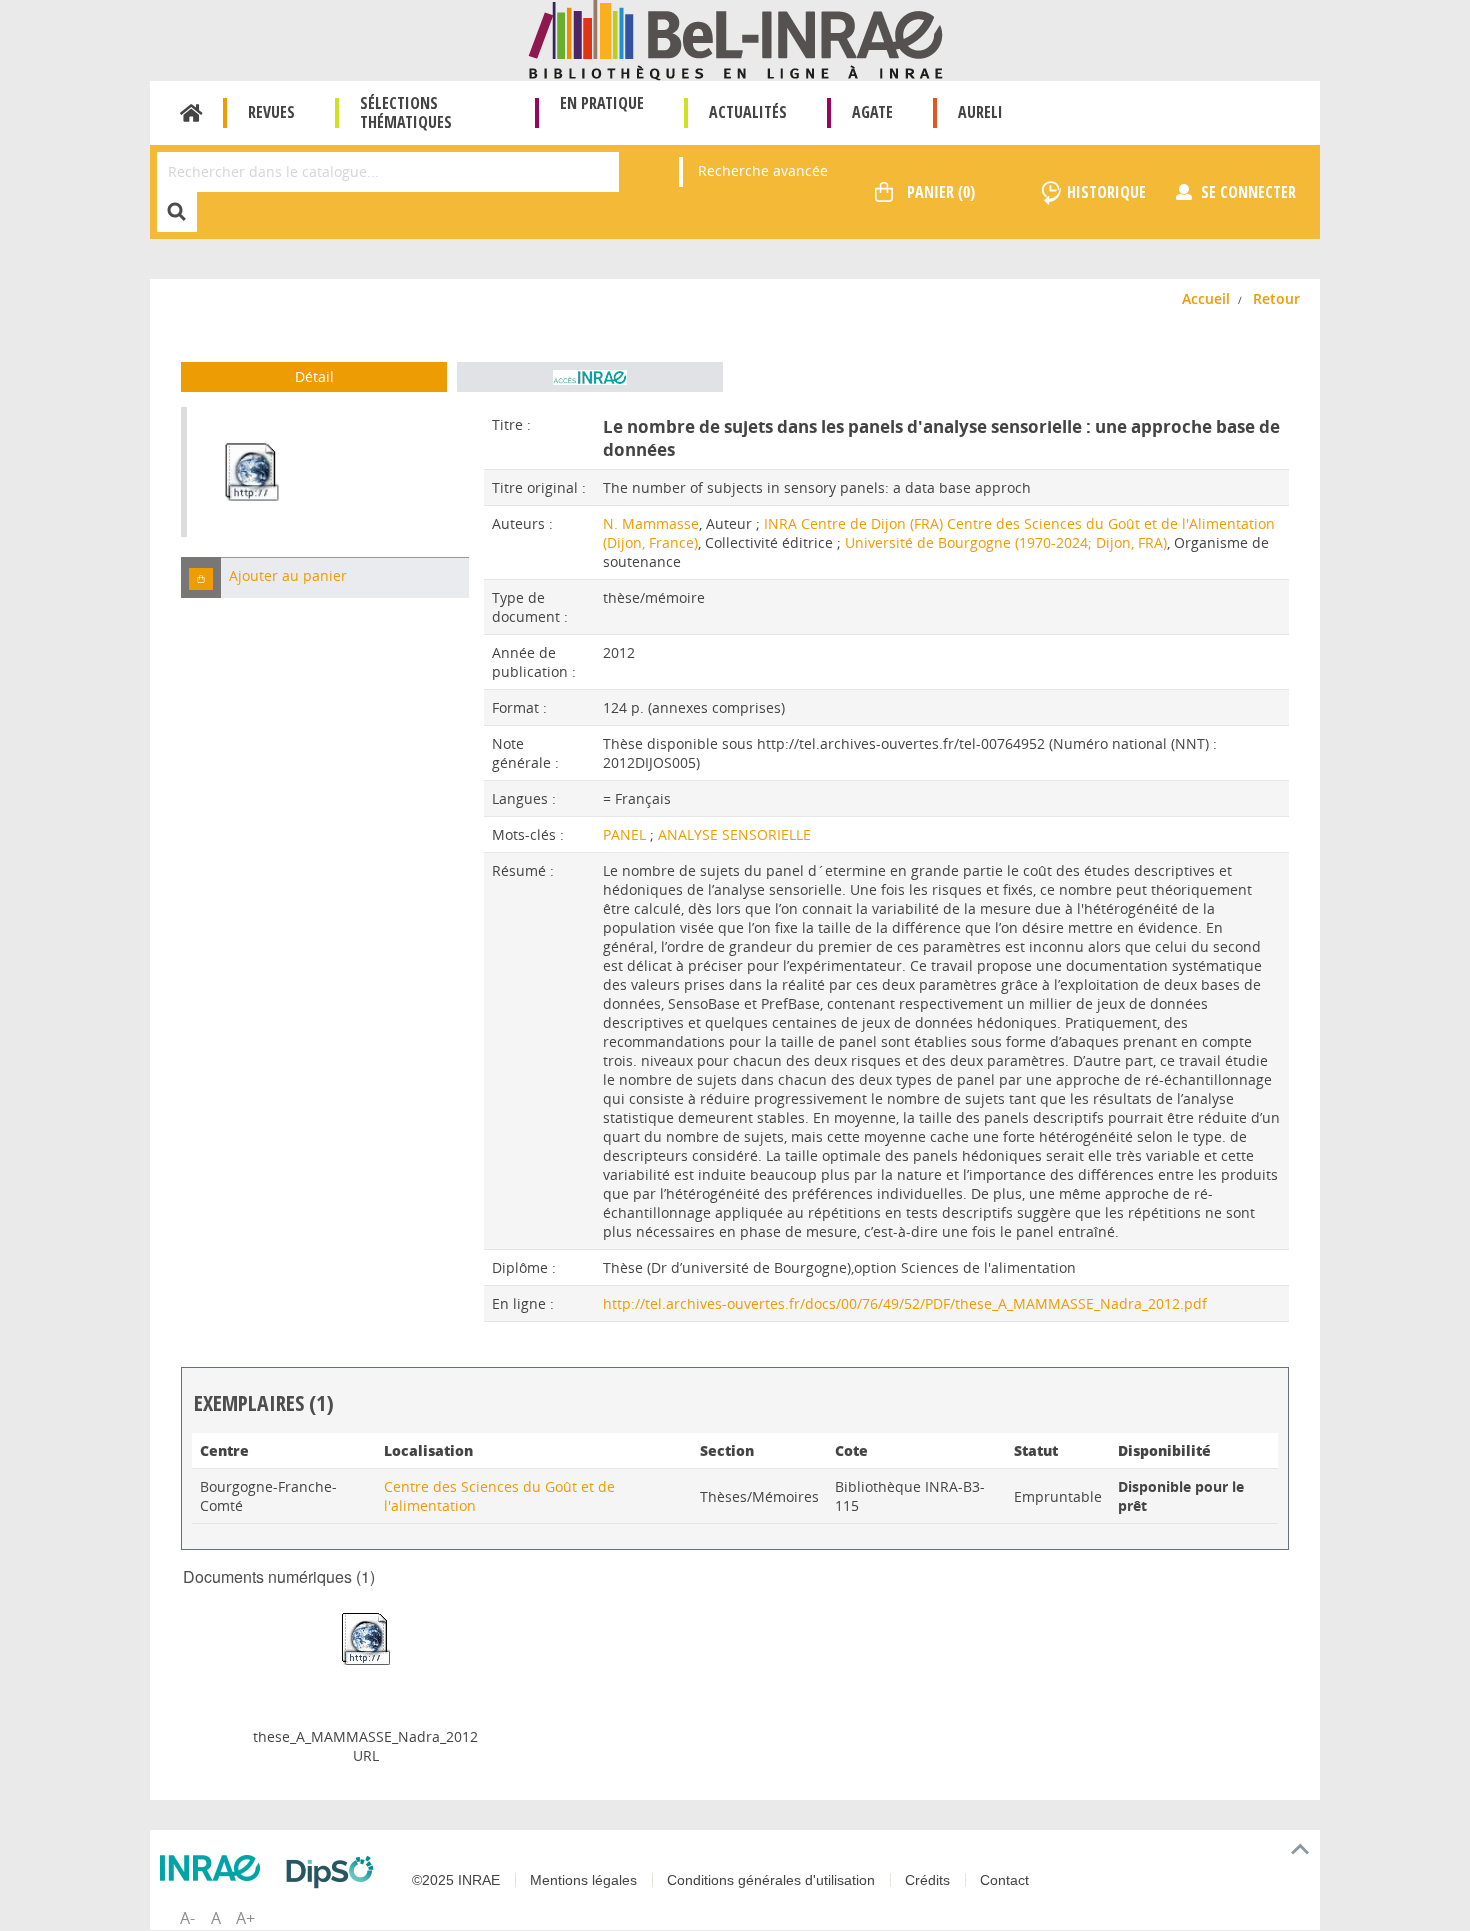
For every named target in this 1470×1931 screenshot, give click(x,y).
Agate (872, 112)
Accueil (191, 113)
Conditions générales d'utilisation (771, 1880)
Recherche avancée (763, 170)
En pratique (602, 103)
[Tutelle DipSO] (335, 1872)
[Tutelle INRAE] (215, 1868)
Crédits (927, 1880)
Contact (1004, 1880)
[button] (201, 577)
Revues (271, 112)
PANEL (626, 834)
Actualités (748, 112)
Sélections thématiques (406, 112)
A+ (245, 1918)
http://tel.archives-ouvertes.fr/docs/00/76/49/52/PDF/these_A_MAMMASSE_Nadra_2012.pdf (905, 1303)
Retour (1276, 298)
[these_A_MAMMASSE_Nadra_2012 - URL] (366, 1637)
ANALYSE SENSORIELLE (734, 834)
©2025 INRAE (456, 1880)
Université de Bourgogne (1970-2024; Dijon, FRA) (1006, 542)
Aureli (980, 112)
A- (187, 1918)
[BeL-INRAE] (735, 38)
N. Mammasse (651, 523)
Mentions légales (583, 1880)
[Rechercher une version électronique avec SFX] (590, 377)
